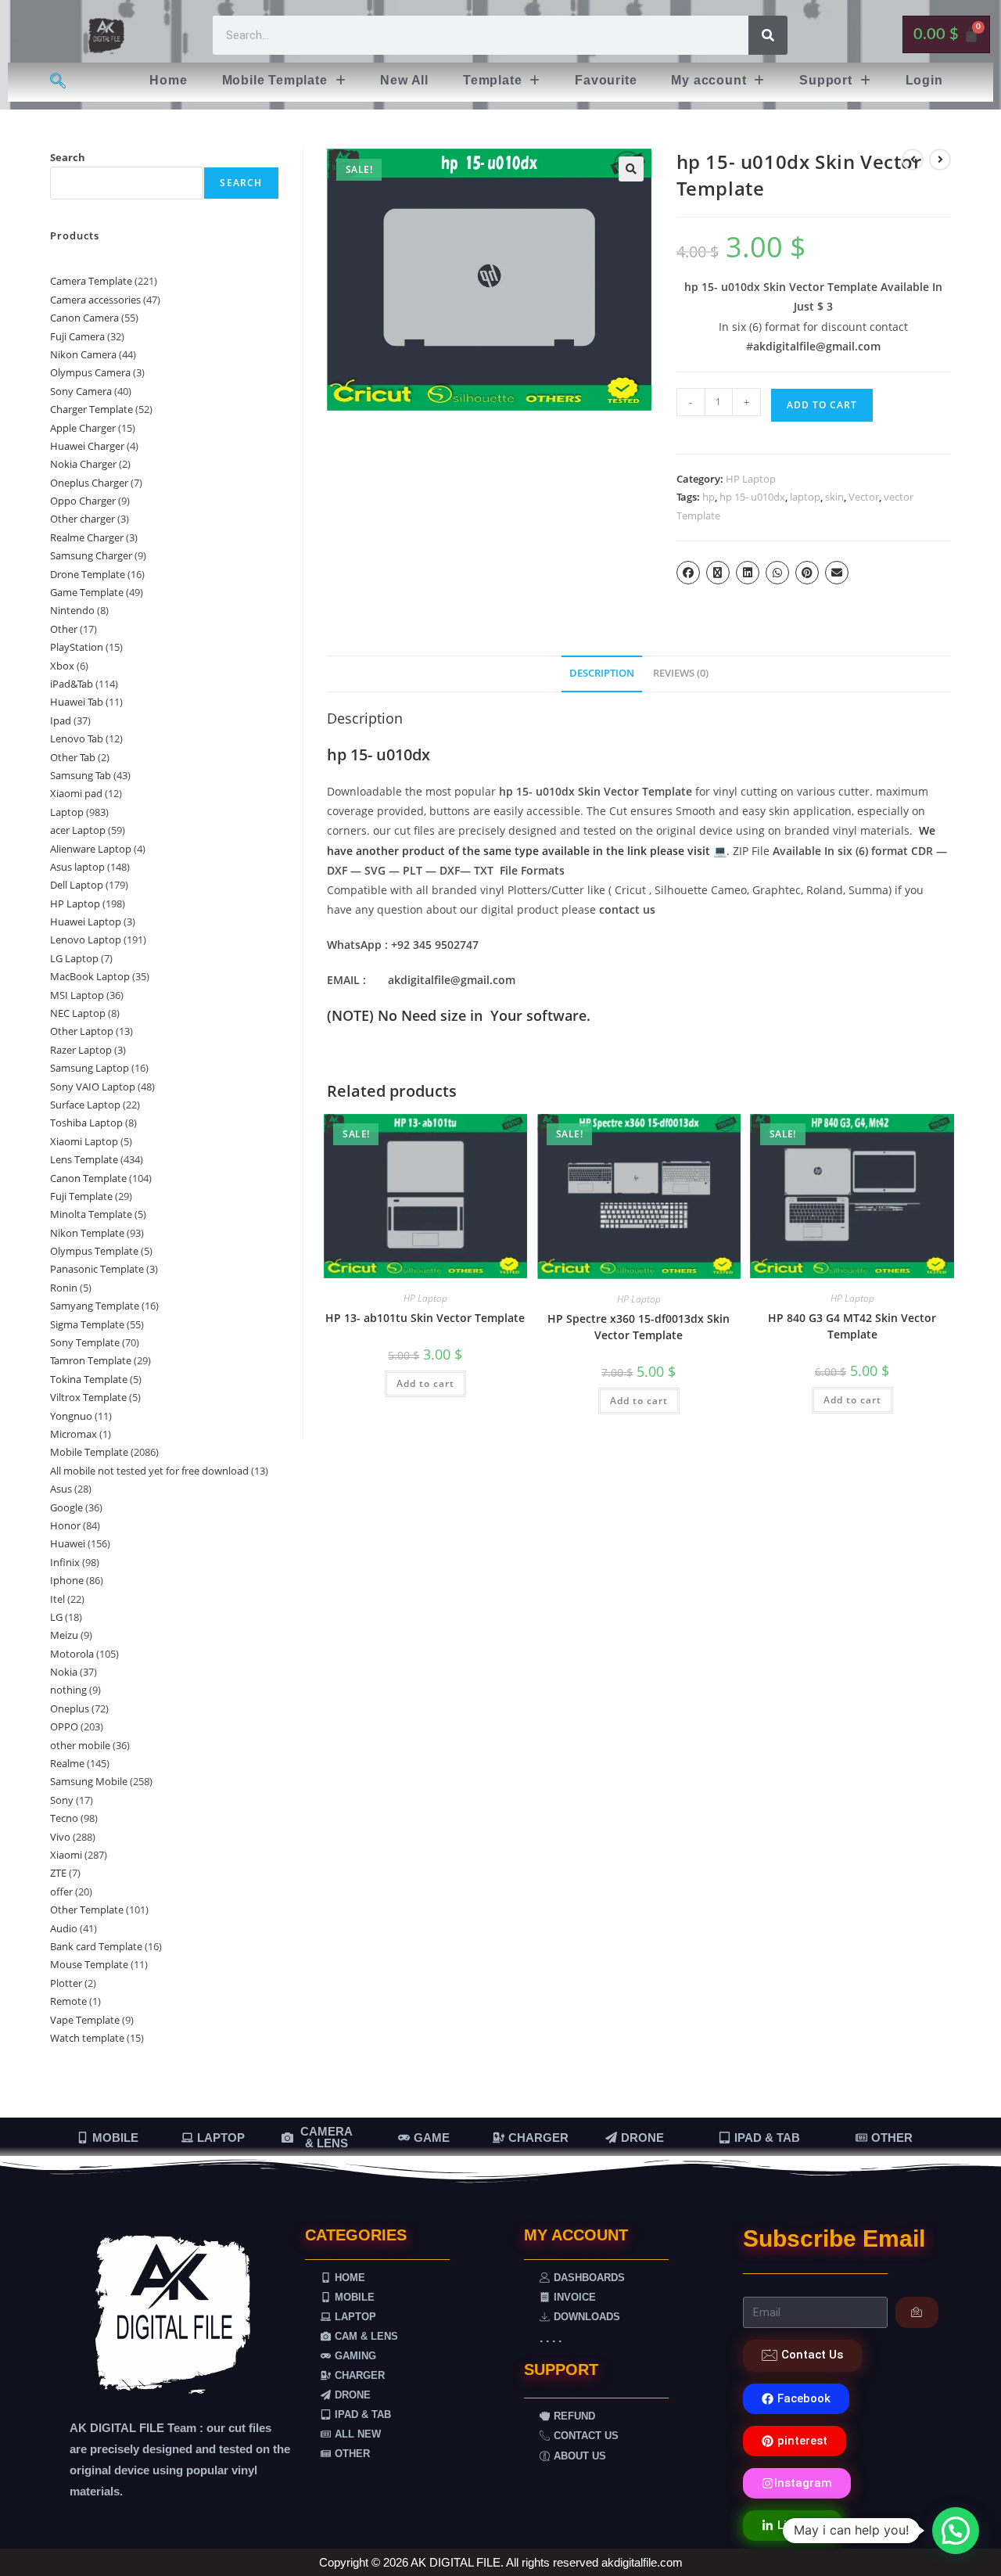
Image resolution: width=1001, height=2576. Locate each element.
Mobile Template (275, 80)
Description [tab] (602, 673)
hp (709, 497)
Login (924, 80)
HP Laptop (751, 479)
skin (834, 497)
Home (168, 80)
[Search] (768, 35)
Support (826, 80)
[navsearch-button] (57, 82)
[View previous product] (913, 160)
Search (68, 157)
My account (709, 80)
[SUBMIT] (917, 2312)
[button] (284, 81)
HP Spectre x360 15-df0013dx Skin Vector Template (639, 1327)
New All (404, 80)
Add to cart (822, 405)
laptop (805, 497)
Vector (864, 497)
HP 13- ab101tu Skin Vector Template (425, 1318)
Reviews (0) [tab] (681, 673)
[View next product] (940, 160)
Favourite (606, 80)
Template (492, 80)
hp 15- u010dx (752, 497)
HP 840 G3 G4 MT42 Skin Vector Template (852, 1326)
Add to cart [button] (425, 1383)
